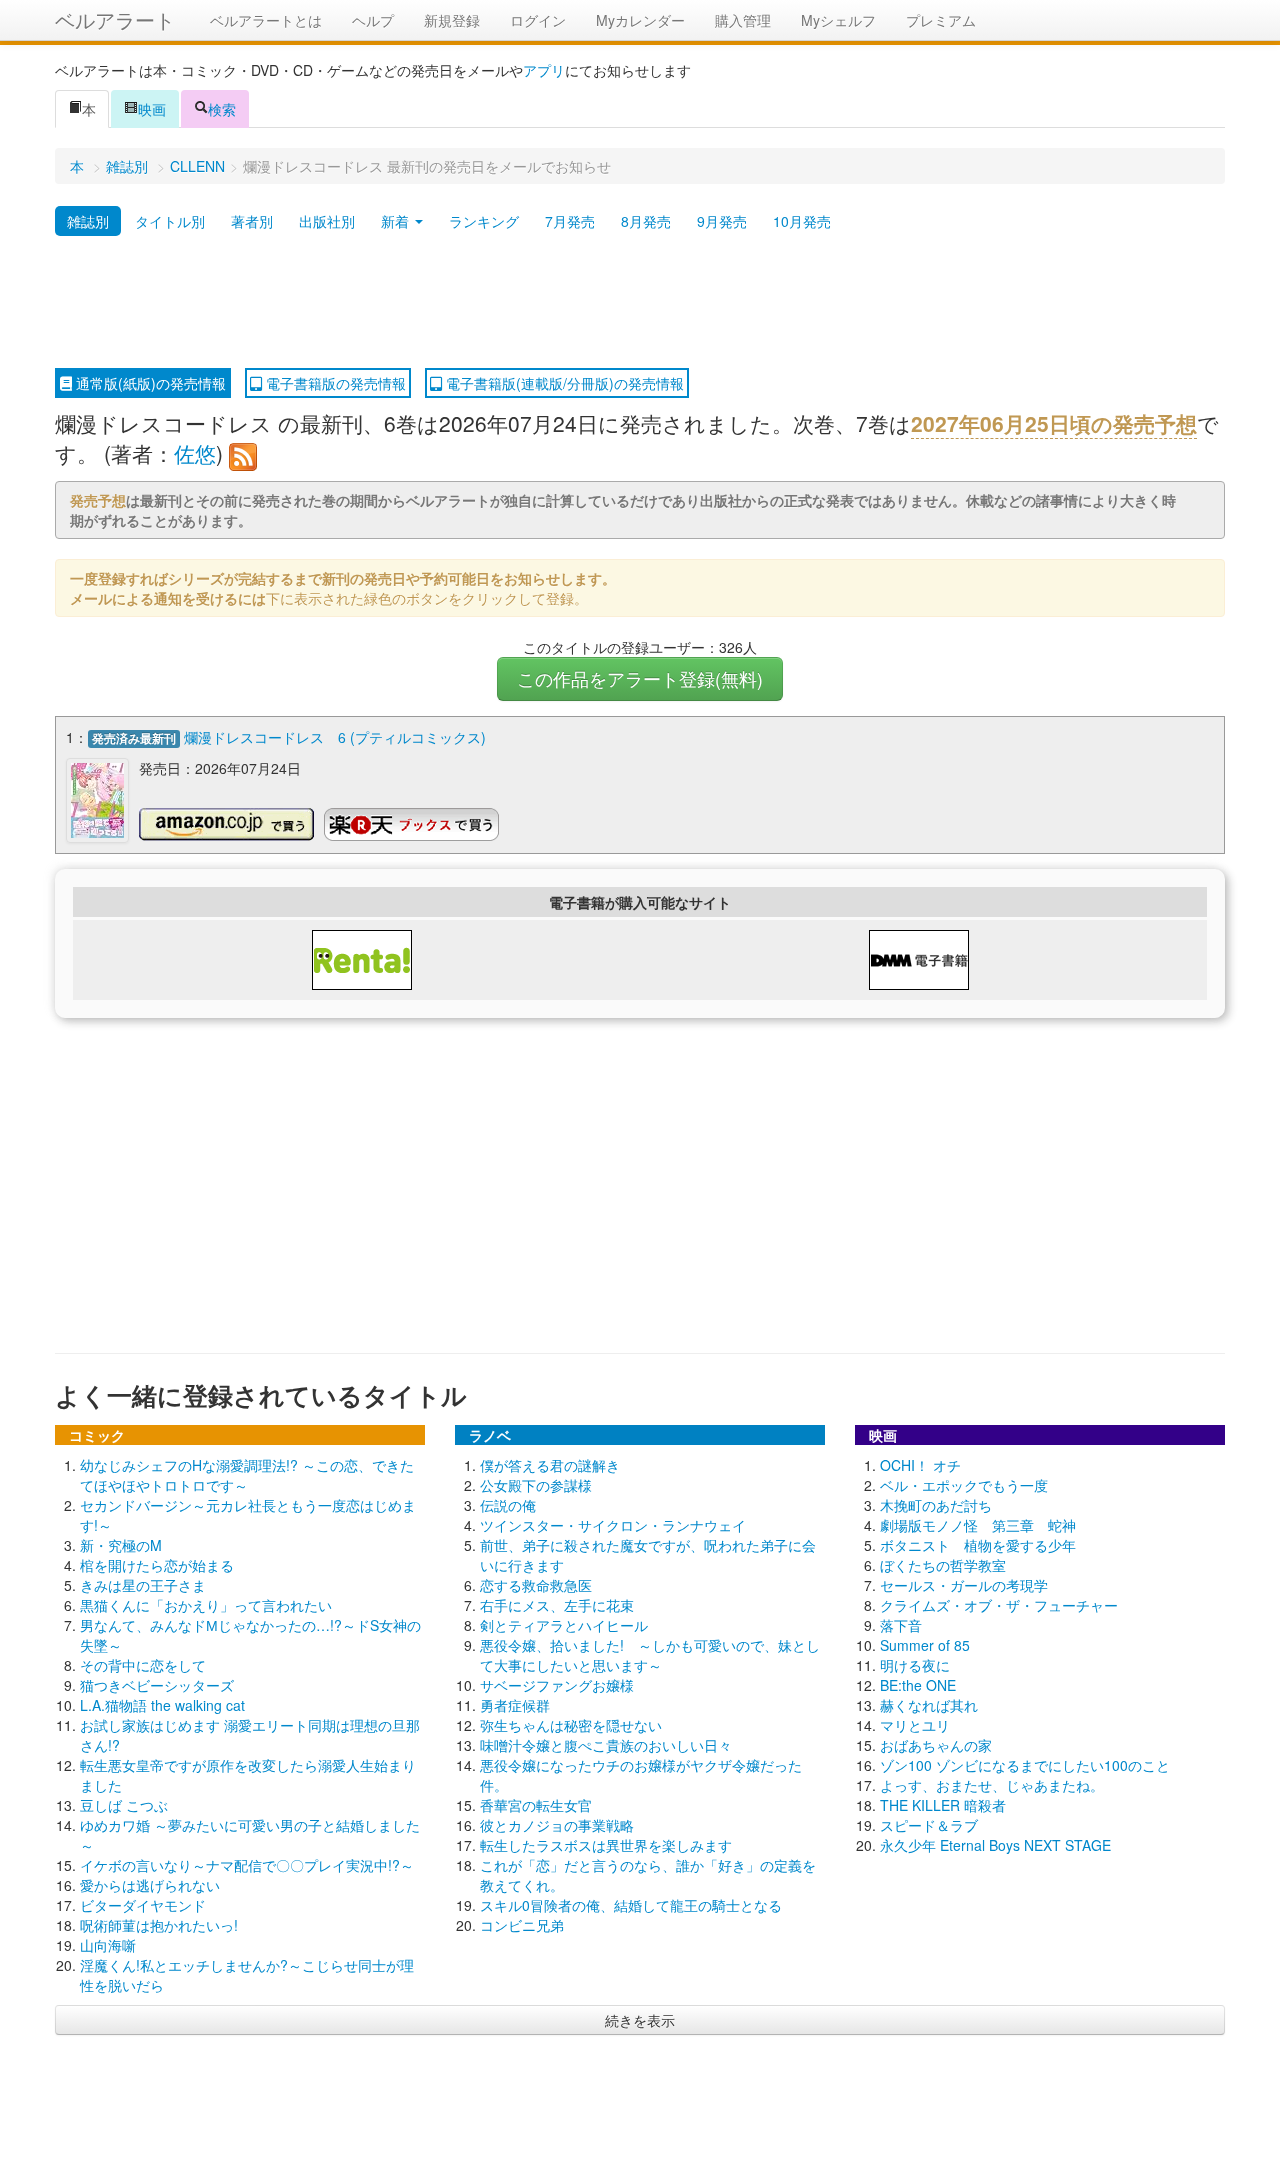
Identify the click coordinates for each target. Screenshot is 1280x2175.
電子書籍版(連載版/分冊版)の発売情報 (563, 383)
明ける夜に (915, 1665)
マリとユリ (915, 1725)
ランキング (484, 221)
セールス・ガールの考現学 (964, 1585)
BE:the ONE (918, 1685)
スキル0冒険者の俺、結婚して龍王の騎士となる (631, 1905)
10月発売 (802, 221)
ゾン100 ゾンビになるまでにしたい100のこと (1025, 1765)
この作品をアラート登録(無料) (640, 678)
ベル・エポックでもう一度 (964, 1485)
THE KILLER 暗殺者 (943, 1805)
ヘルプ (373, 20)
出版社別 (327, 221)
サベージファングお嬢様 (557, 1685)
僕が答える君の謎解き (550, 1465)
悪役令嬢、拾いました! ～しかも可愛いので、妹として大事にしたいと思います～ (650, 1655)
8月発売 (646, 221)
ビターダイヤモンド (143, 1905)
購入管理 (743, 20)
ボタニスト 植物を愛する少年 (978, 1545)
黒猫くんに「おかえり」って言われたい (206, 1605)
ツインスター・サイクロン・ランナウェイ (613, 1525)
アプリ (544, 70)
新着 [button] (397, 221)
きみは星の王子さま (143, 1585)
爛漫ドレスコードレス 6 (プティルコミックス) (335, 737)
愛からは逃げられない (150, 1885)
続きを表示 (640, 2020)
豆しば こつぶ (124, 1805)
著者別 (252, 221)
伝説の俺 (508, 1505)
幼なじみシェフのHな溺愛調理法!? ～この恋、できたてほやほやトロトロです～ (247, 1475)
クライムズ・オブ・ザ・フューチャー (999, 1605)
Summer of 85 (925, 1645)
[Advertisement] (640, 303)
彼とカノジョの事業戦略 (557, 1825)
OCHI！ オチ (920, 1465)
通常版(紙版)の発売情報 (149, 383)
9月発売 (722, 221)
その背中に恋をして (143, 1665)
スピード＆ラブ (929, 1825)
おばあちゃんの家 (936, 1745)
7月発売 (570, 221)
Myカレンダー (640, 20)
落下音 (901, 1625)
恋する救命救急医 (536, 1585)
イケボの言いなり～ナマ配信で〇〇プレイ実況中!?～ (247, 1865)
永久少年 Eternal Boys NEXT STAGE (995, 1845)
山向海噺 (108, 1945)
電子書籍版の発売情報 (334, 383)
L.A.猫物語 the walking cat (162, 1705)
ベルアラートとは (266, 20)
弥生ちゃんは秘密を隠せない (571, 1725)
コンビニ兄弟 (522, 1925)
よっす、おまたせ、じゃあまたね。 (992, 1785)
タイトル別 (170, 221)
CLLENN (197, 166)
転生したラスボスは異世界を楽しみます (606, 1845)
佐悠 (195, 453)
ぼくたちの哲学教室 (943, 1565)
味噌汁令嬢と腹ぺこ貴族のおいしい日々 (606, 1745)
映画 (152, 109)
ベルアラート (115, 19)
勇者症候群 (515, 1705)
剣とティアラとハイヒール (564, 1625)
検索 (222, 109)
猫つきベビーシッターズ (157, 1685)
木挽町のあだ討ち (936, 1505)
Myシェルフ (838, 20)
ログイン (538, 20)
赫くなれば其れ (929, 1705)
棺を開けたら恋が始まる (157, 1565)
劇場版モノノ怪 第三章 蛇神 (978, 1525)
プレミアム (941, 20)
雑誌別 (127, 166)
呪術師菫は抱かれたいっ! (159, 1925)
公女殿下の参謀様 (536, 1485)
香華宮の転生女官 (536, 1805)
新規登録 (452, 20)
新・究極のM (121, 1545)
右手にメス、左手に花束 (557, 1605)
